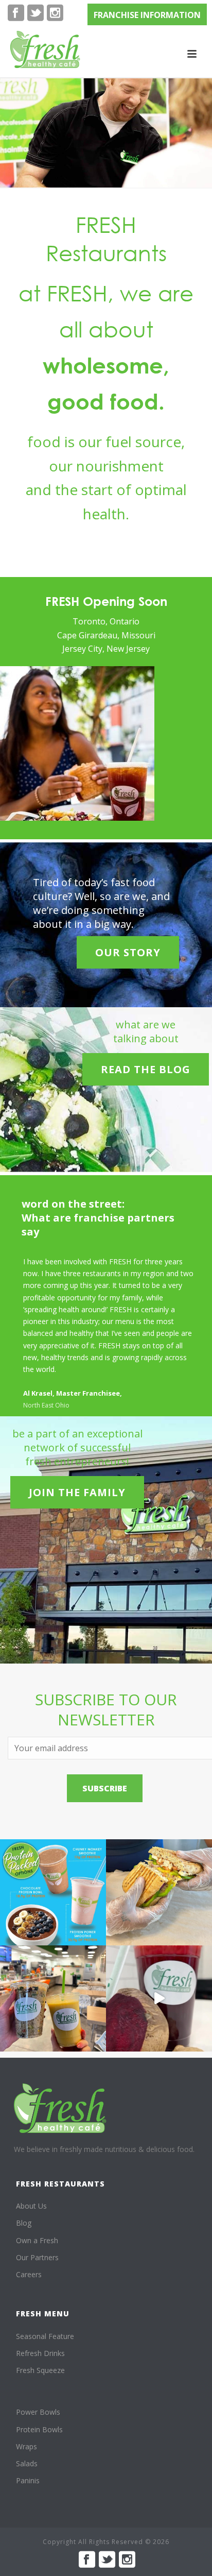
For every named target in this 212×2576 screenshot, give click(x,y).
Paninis (28, 2480)
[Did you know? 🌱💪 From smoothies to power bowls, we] (53, 1892)
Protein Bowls (39, 2429)
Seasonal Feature (45, 2336)
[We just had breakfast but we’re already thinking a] (159, 1892)
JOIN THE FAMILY (77, 1492)
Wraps (26, 2446)
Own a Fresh (37, 2240)
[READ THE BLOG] (146, 1052)
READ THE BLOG (146, 1069)
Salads (27, 2463)
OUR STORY (128, 952)
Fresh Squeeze (40, 2370)
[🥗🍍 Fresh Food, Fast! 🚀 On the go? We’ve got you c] (53, 1998)
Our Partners (37, 2257)
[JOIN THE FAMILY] (77, 1475)
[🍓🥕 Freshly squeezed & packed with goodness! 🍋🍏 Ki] (159, 1998)
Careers (29, 2274)
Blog (24, 2223)
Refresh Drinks (40, 2353)
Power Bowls (38, 2412)
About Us (31, 2206)
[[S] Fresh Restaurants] (60, 2108)
